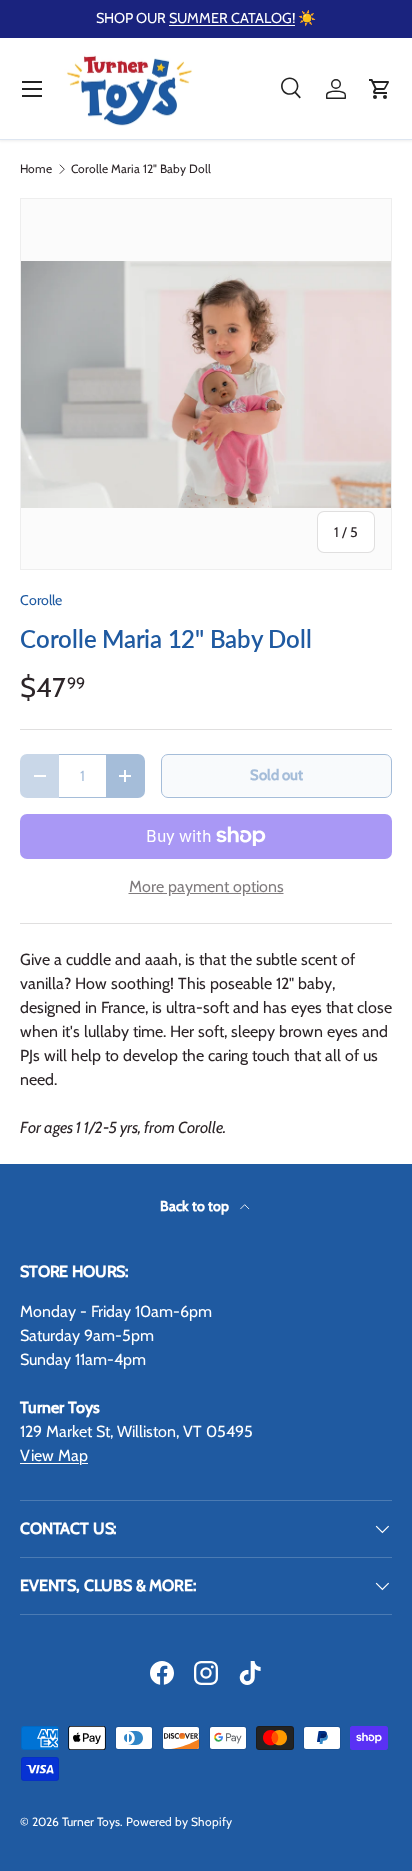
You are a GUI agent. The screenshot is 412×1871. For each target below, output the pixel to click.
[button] (380, 89)
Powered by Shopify (179, 1821)
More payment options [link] (206, 886)
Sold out (276, 775)
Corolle (41, 600)
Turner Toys (91, 1821)
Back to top (196, 1206)
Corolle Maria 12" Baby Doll (141, 169)
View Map (54, 1455)
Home (36, 169)
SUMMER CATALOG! (232, 18)
